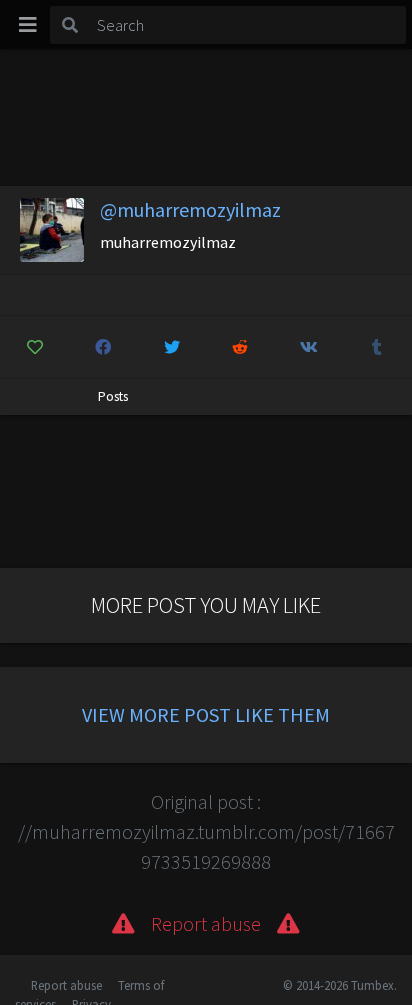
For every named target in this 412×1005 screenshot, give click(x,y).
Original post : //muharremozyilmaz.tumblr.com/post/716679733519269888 (206, 831)
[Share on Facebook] (104, 347)
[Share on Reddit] (241, 347)
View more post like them (206, 714)
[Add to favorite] (35, 347)
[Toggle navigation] (28, 25)
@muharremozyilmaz (190, 209)
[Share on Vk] (309, 347)
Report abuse (66, 985)
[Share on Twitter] (172, 347)
